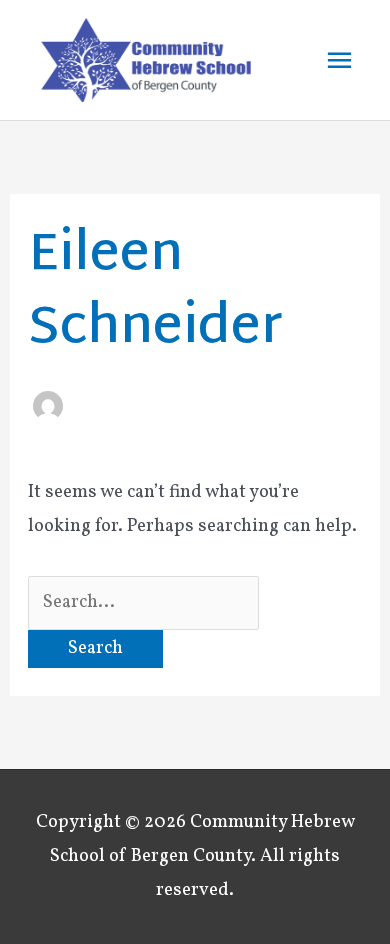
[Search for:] (143, 602)
